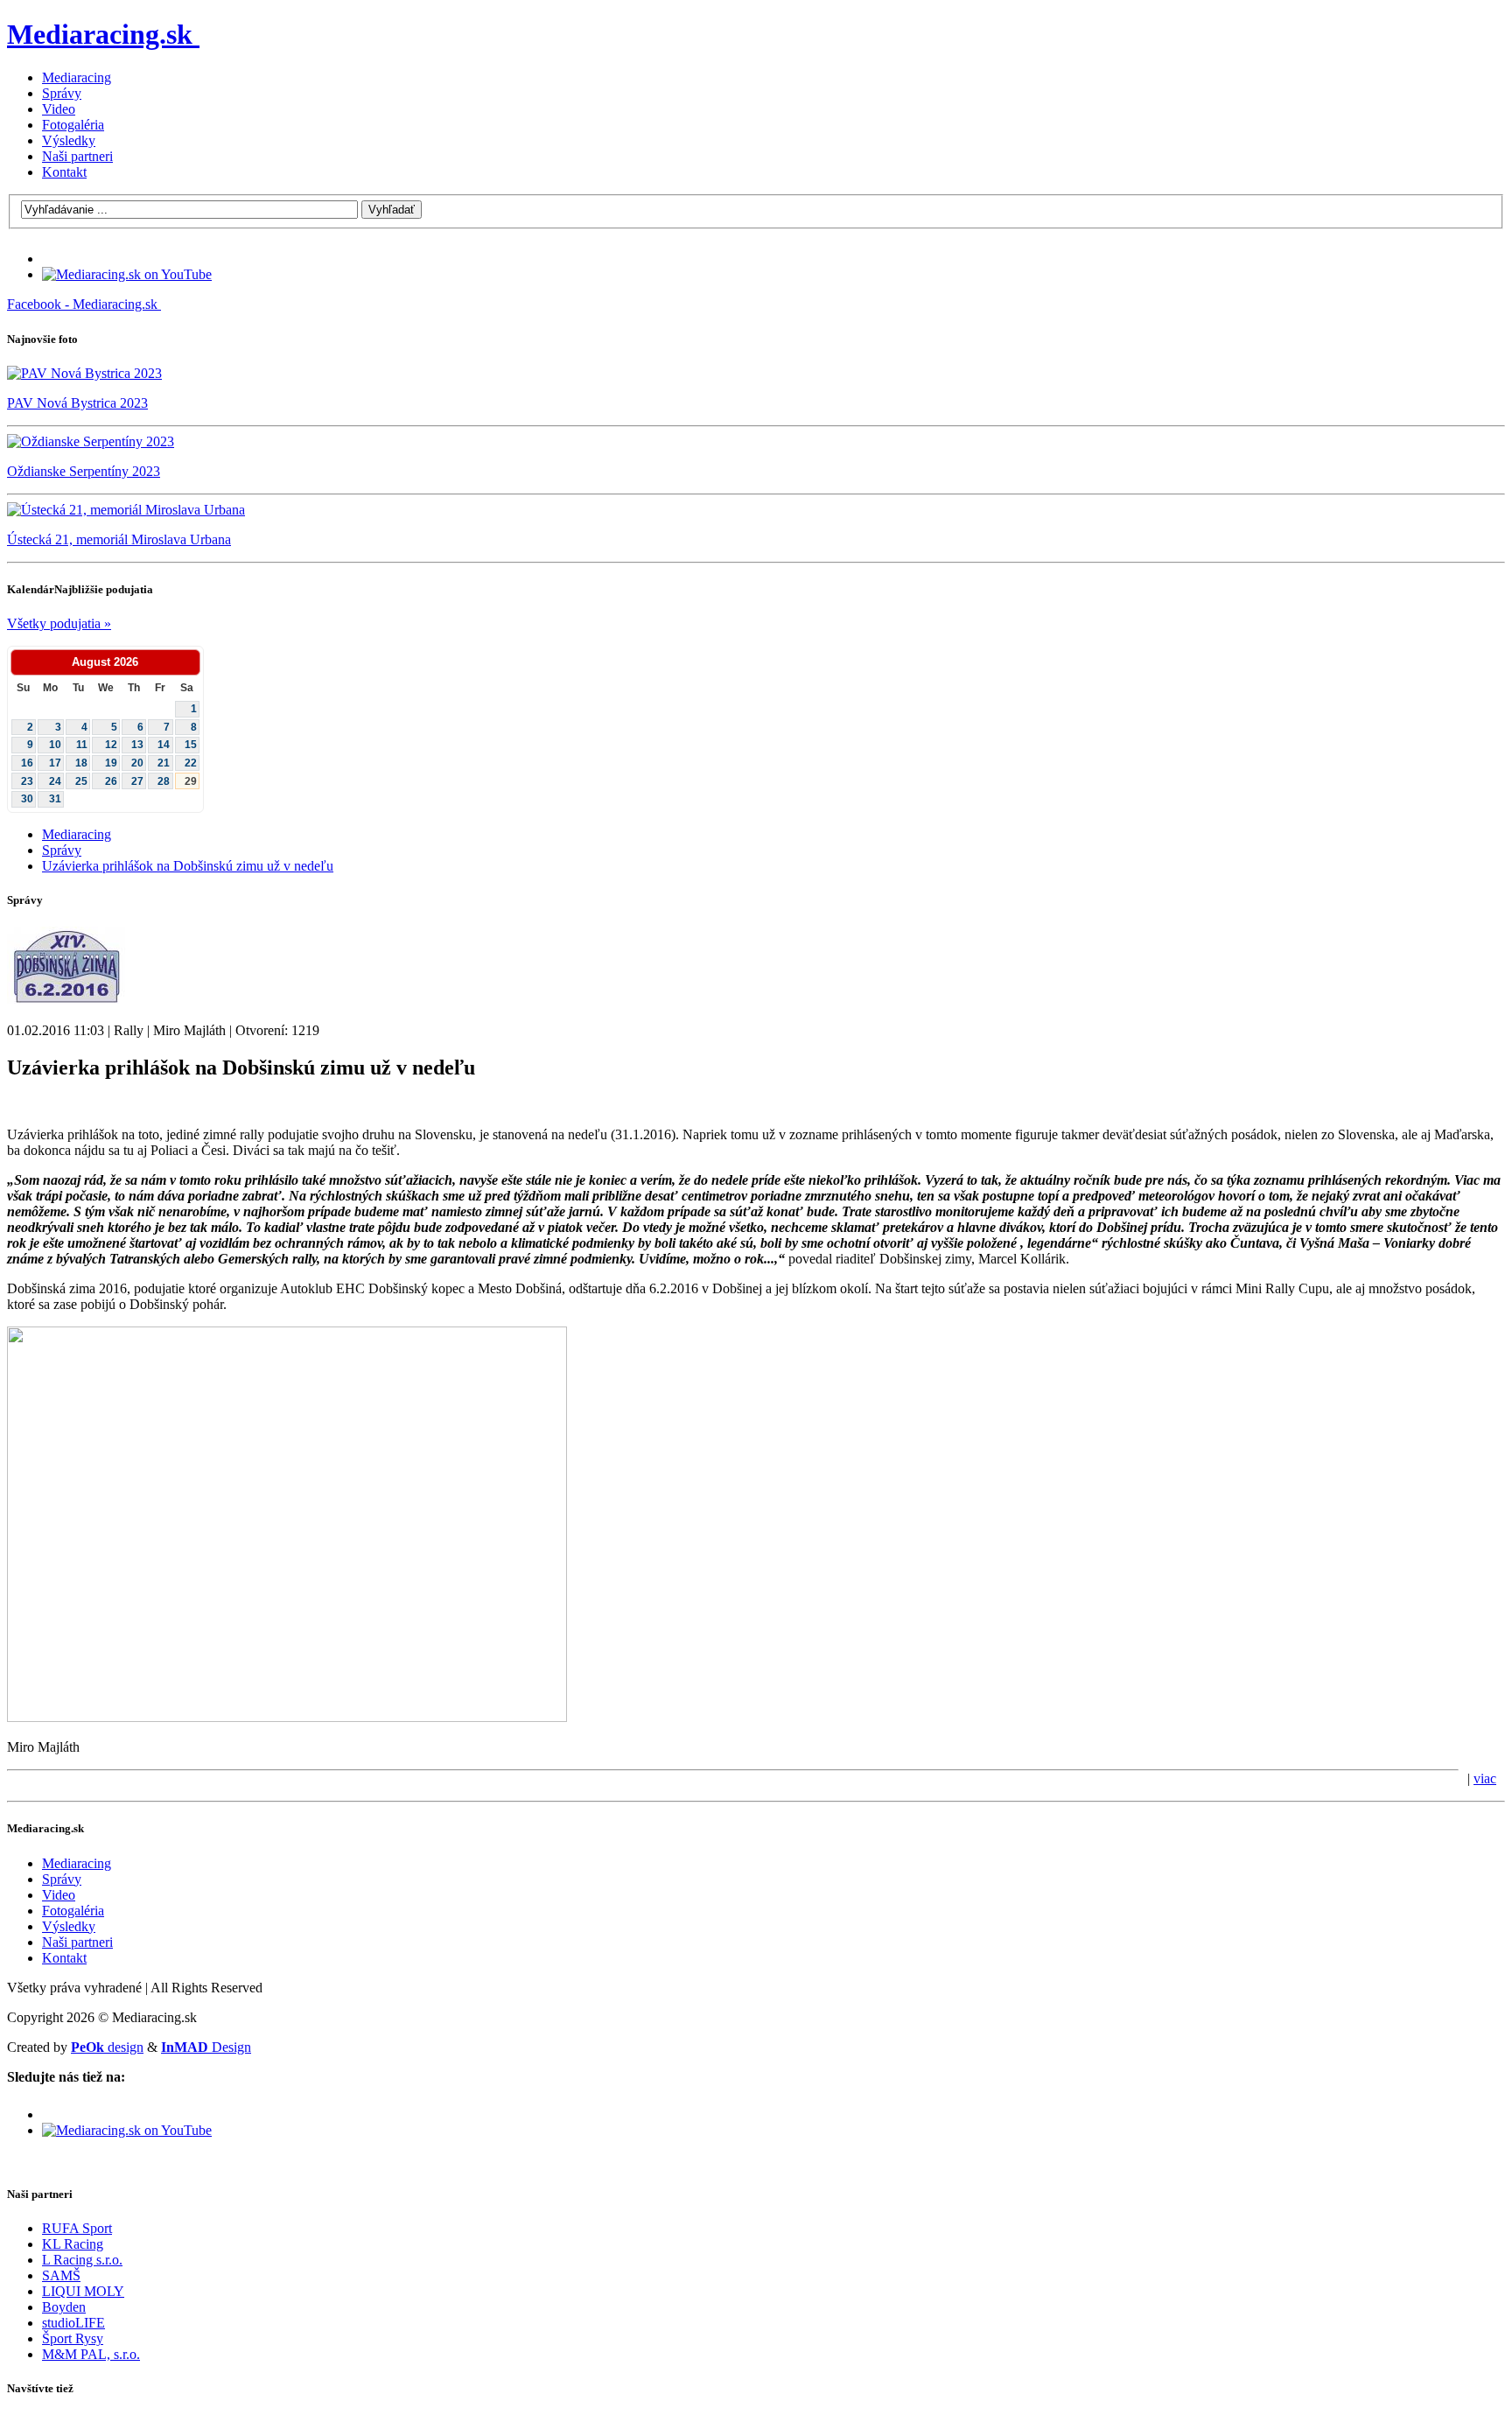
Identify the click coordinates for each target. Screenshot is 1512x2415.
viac (1485, 1778)
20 (137, 763)
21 (164, 763)
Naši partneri (77, 156)
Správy (62, 93)
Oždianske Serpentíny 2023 (84, 471)
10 (55, 745)
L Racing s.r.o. (82, 2260)
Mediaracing (77, 77)
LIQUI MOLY (83, 2291)
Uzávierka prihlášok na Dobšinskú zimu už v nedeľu (188, 866)
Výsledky (69, 140)
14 (164, 745)
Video (59, 109)
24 (55, 781)
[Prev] (23, 662)
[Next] (188, 662)
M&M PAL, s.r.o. (91, 2354)
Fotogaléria (73, 125)
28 (164, 781)
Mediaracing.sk (100, 34)
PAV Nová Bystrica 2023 (77, 403)
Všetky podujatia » (59, 623)
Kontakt (64, 172)
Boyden (64, 2307)
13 (137, 745)
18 (81, 763)
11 (82, 745)
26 (111, 781)
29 (191, 781)
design (107, 2047)
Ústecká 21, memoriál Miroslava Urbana (119, 539)
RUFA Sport (77, 2228)
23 (27, 781)
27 (137, 781)
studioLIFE (73, 2323)
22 (191, 763)
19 (111, 763)
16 (27, 763)
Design (206, 2047)
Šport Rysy (73, 2338)
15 (191, 745)
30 (27, 799)
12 (111, 745)
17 (55, 763)
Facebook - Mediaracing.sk (82, 304)
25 (81, 781)
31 (55, 799)
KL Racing (73, 2244)
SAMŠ (61, 2275)
